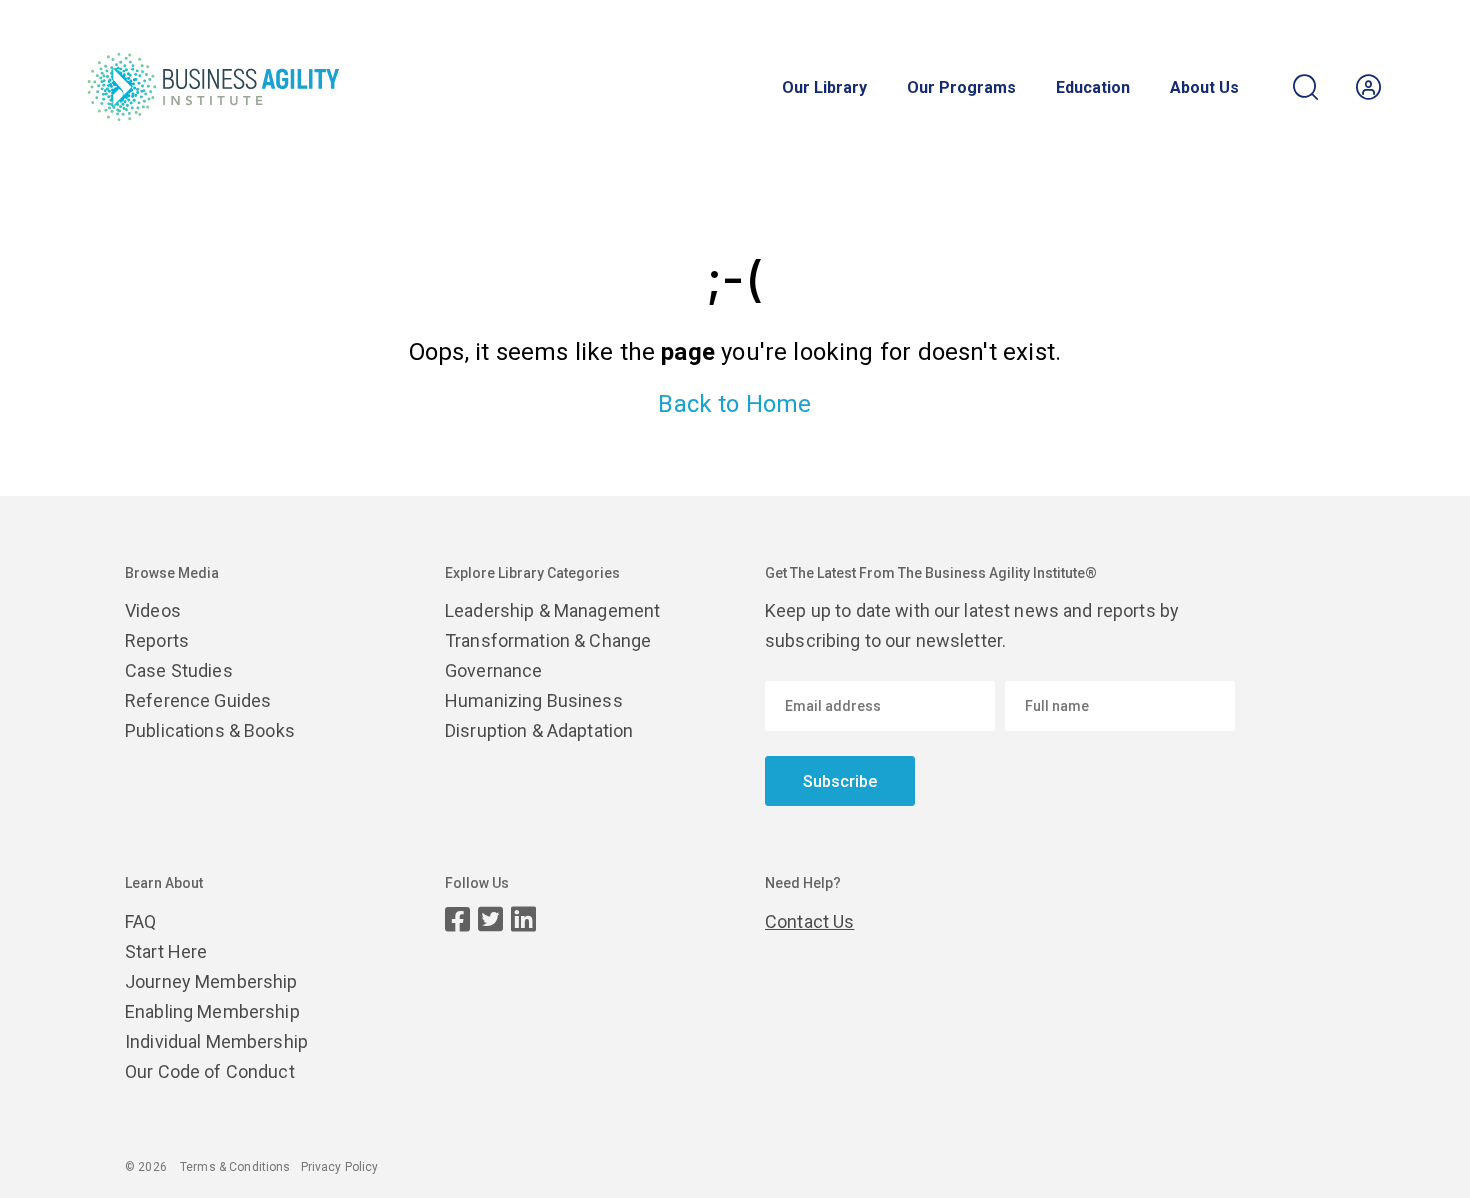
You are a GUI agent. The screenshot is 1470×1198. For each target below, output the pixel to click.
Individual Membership (216, 1041)
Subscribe (840, 781)
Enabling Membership (212, 1011)
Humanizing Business (534, 700)
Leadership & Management (552, 610)
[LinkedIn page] (523, 919)
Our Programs (961, 88)
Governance (493, 670)
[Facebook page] (457, 919)
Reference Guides (198, 700)
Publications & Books (210, 730)
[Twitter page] (490, 919)
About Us (1204, 88)
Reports (157, 640)
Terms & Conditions (235, 1167)
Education (1093, 88)
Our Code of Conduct (210, 1071)
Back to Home (734, 404)
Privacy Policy (340, 1167)
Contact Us (809, 921)
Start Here (166, 951)
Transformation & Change (548, 640)
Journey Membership (211, 981)
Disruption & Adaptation (539, 730)
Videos (153, 610)
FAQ (140, 921)
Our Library (824, 88)
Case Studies (179, 670)
